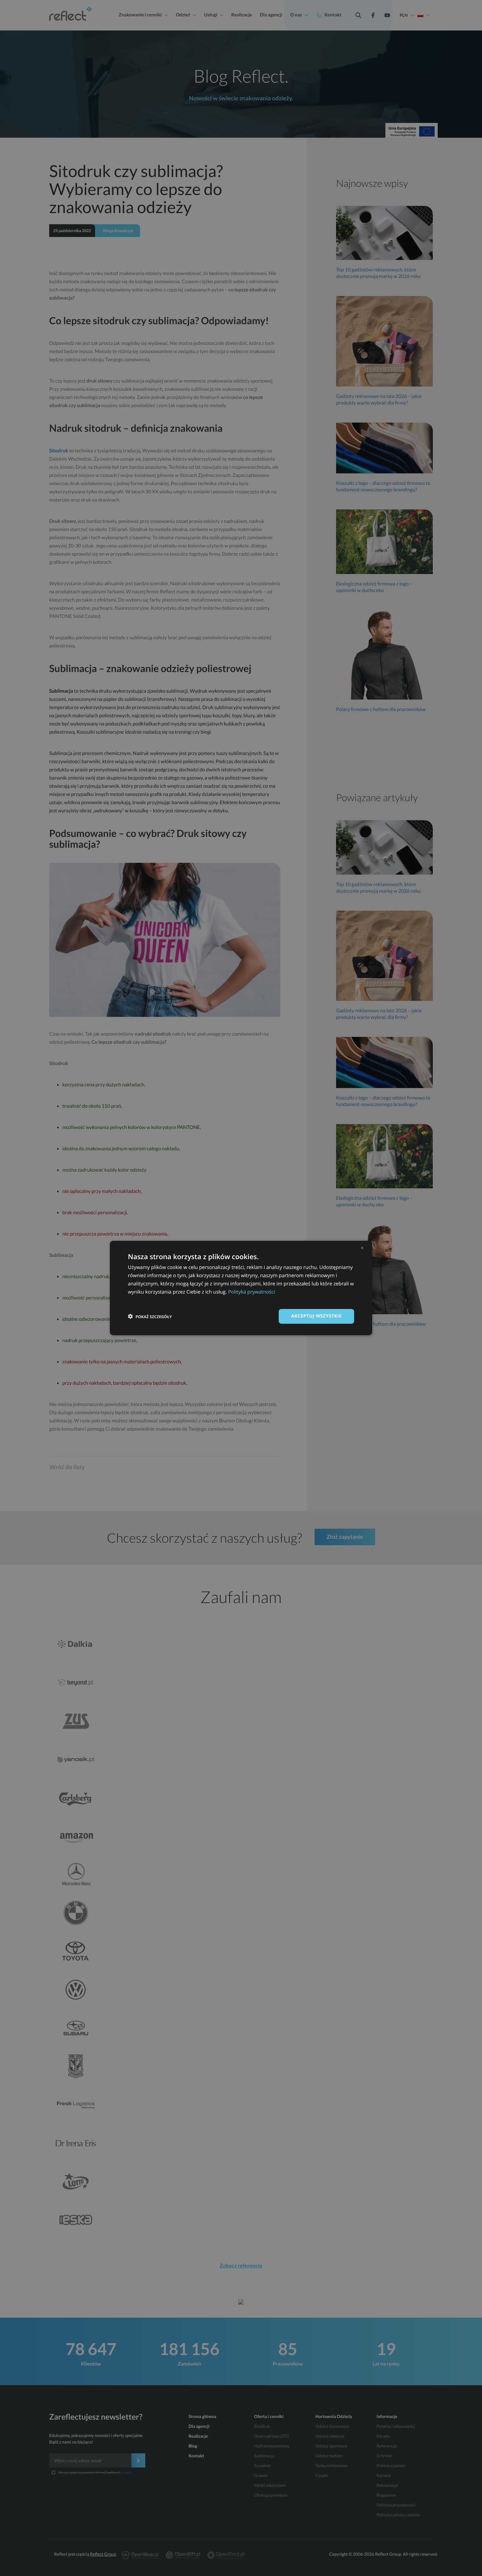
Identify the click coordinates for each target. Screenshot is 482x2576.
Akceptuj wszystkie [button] (316, 1316)
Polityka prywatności (252, 1292)
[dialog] (241, 1288)
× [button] (362, 1248)
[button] (150, 1317)
